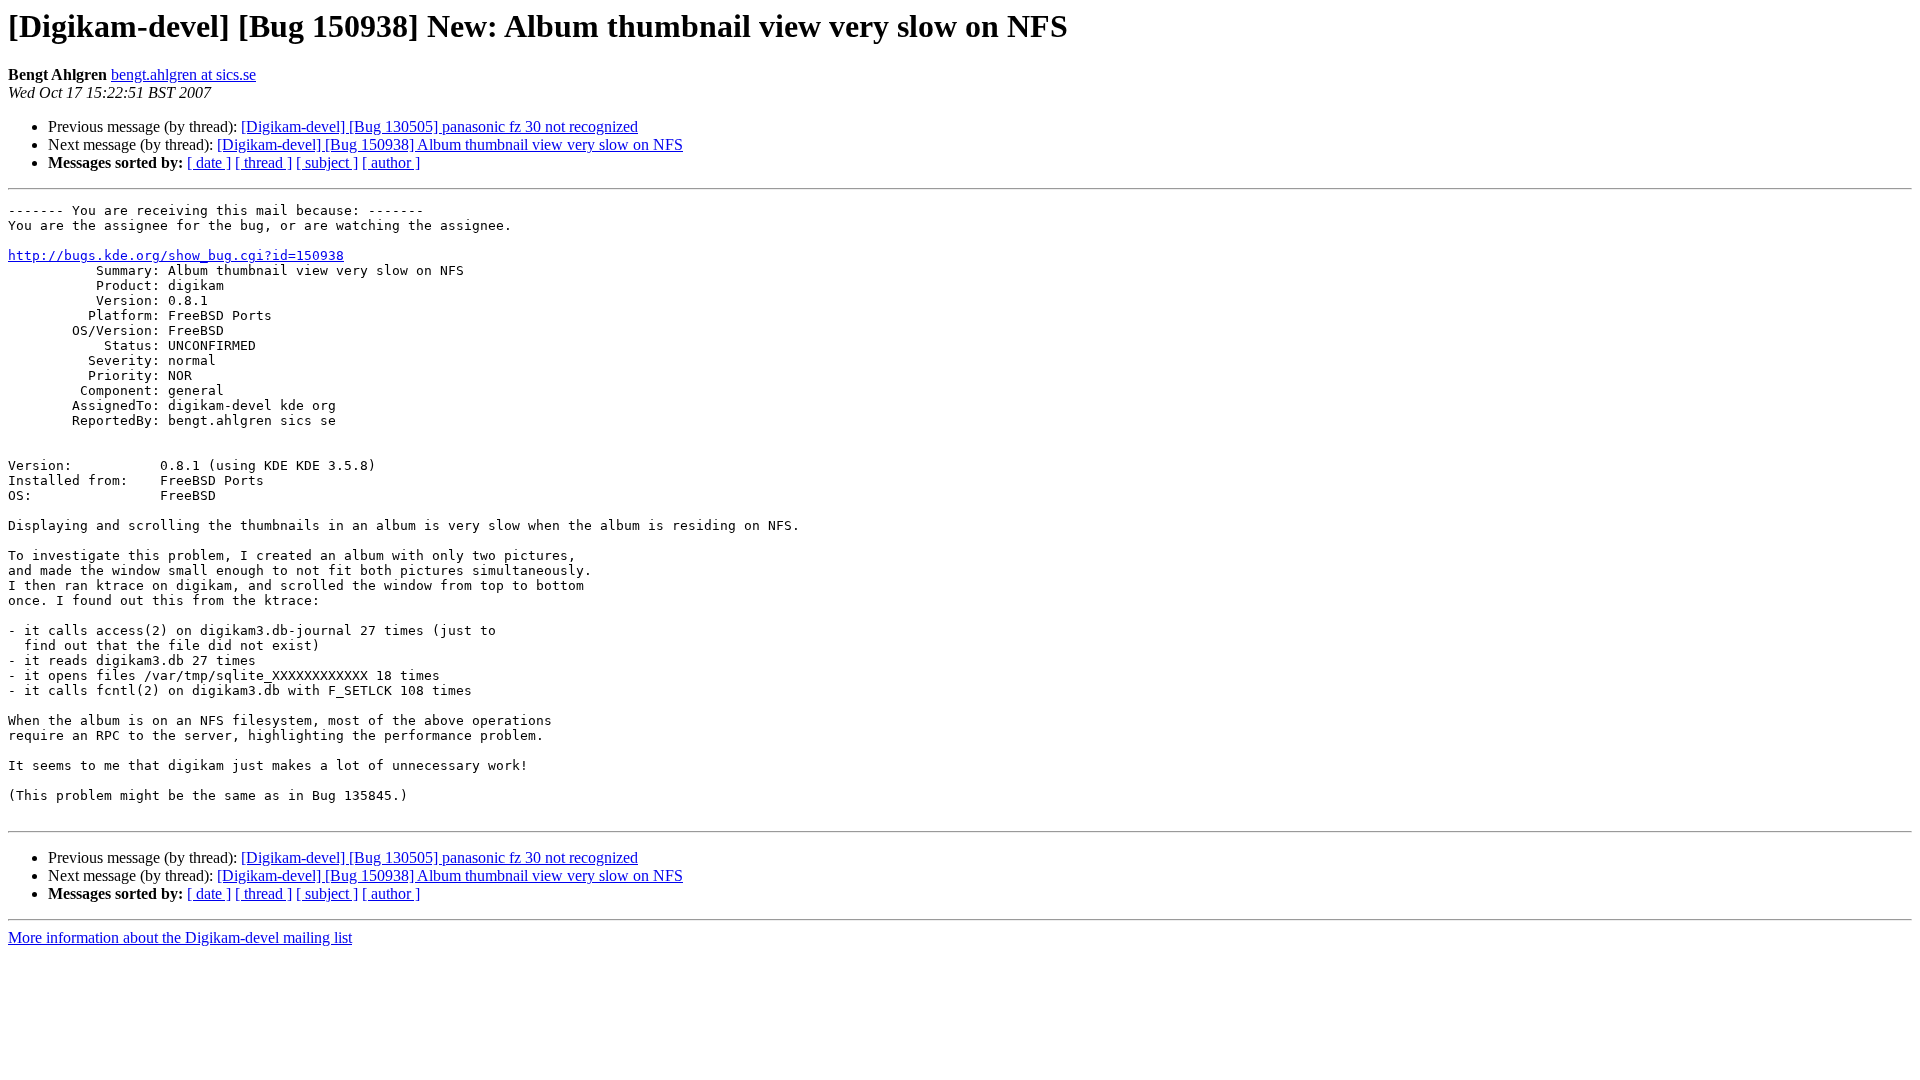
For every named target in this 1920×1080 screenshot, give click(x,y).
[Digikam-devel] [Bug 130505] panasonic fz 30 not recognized (439, 126)
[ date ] (209, 162)
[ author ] (391, 162)
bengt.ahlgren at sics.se (183, 74)
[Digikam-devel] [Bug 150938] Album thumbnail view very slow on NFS (450, 144)
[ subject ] (327, 162)
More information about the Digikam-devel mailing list (180, 937)
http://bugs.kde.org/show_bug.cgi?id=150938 (176, 255)
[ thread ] (263, 162)
